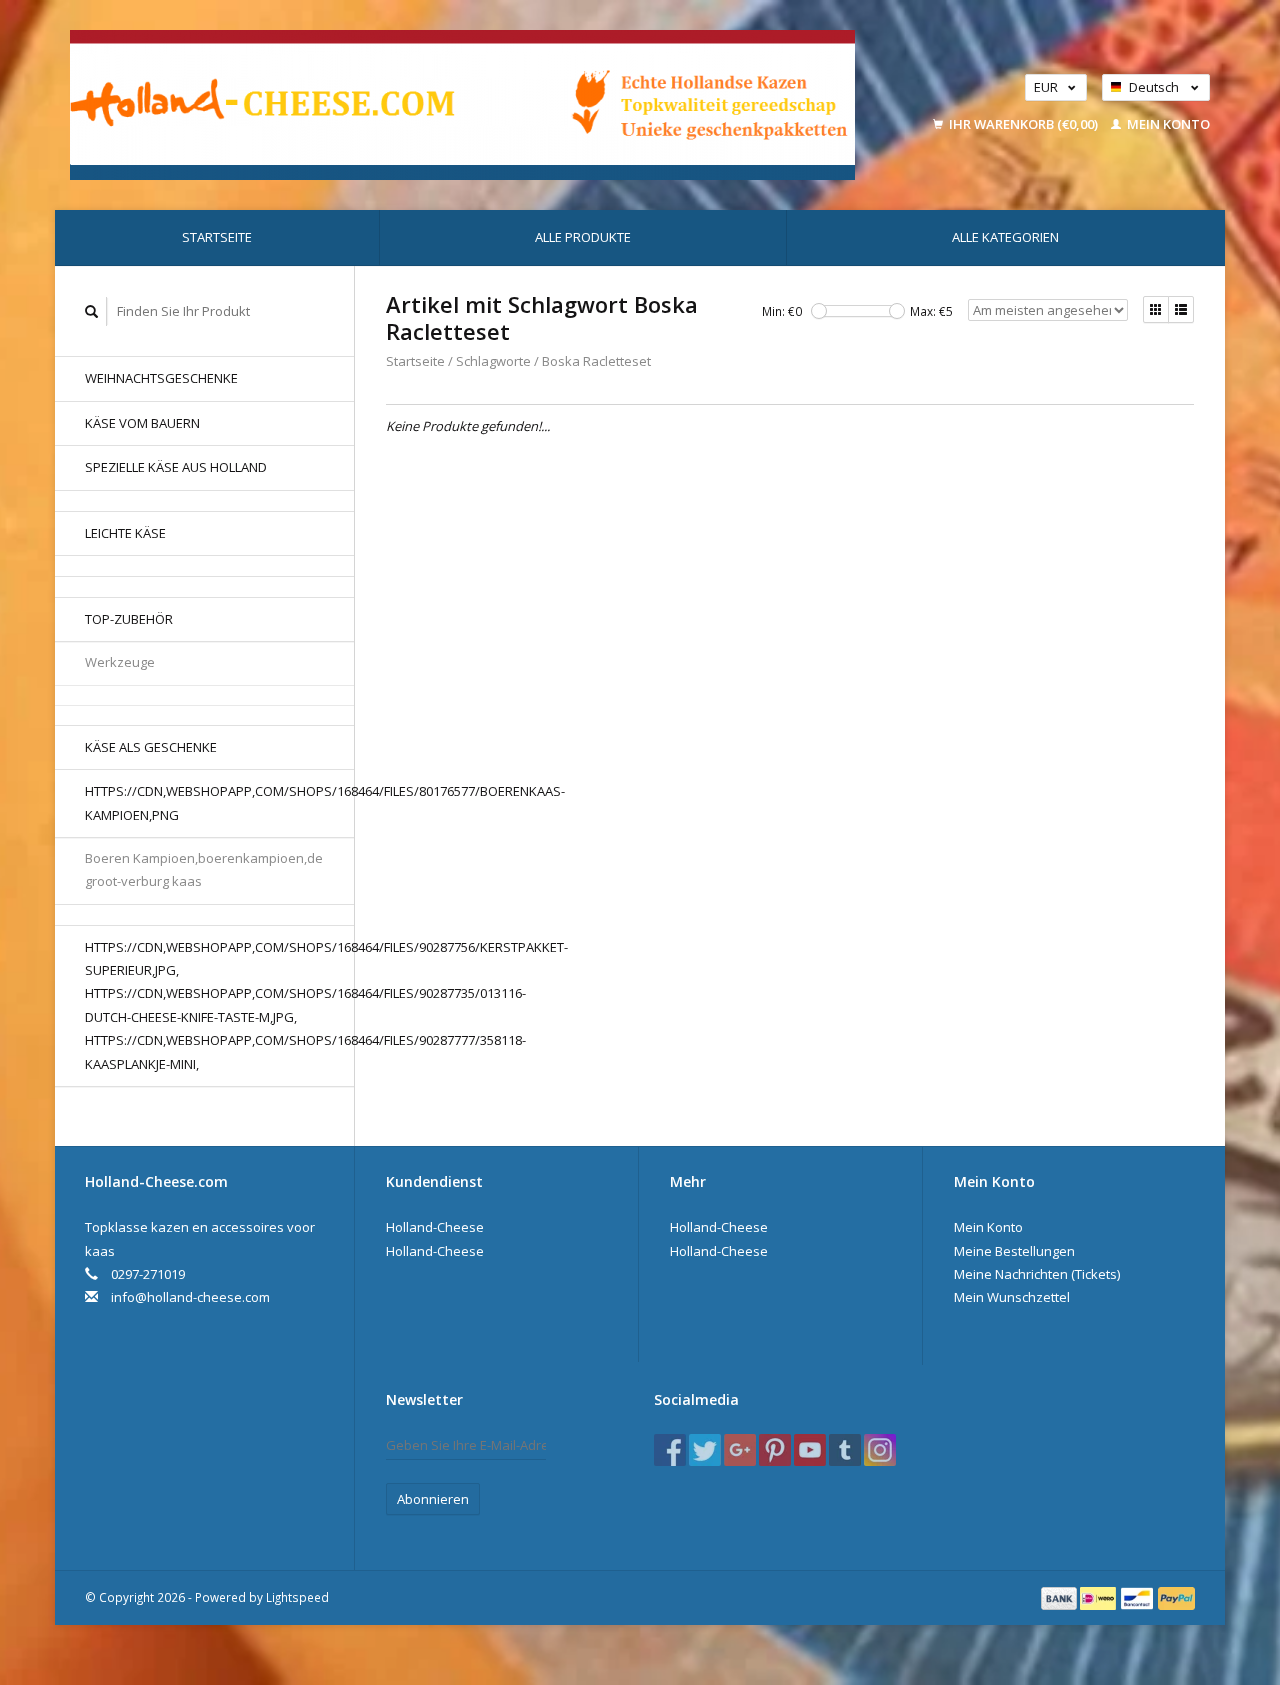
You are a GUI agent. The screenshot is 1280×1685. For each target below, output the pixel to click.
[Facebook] (670, 1450)
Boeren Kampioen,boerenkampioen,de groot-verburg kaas (204, 869)
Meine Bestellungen (1014, 1251)
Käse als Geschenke (151, 747)
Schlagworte (493, 361)
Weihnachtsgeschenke (161, 378)
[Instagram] (880, 1450)
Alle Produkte (583, 237)
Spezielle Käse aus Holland (176, 467)
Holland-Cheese (435, 1227)
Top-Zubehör (129, 619)
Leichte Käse (125, 533)
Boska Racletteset (596, 361)
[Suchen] (92, 311)
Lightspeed (297, 1597)
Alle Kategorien (1005, 237)
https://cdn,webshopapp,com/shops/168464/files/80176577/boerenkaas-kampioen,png (219, 802)
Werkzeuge (120, 662)
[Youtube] (810, 1450)
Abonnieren (433, 1499)
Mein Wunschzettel (1012, 1297)
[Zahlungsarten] (1061, 1597)
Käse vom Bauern (142, 423)
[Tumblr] (845, 1450)
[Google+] (740, 1450)
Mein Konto (1167, 124)
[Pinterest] (775, 1450)
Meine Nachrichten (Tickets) (1037, 1274)
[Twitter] (705, 1450)
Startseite (217, 237)
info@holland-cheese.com (190, 1297)
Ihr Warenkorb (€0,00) (1023, 124)
